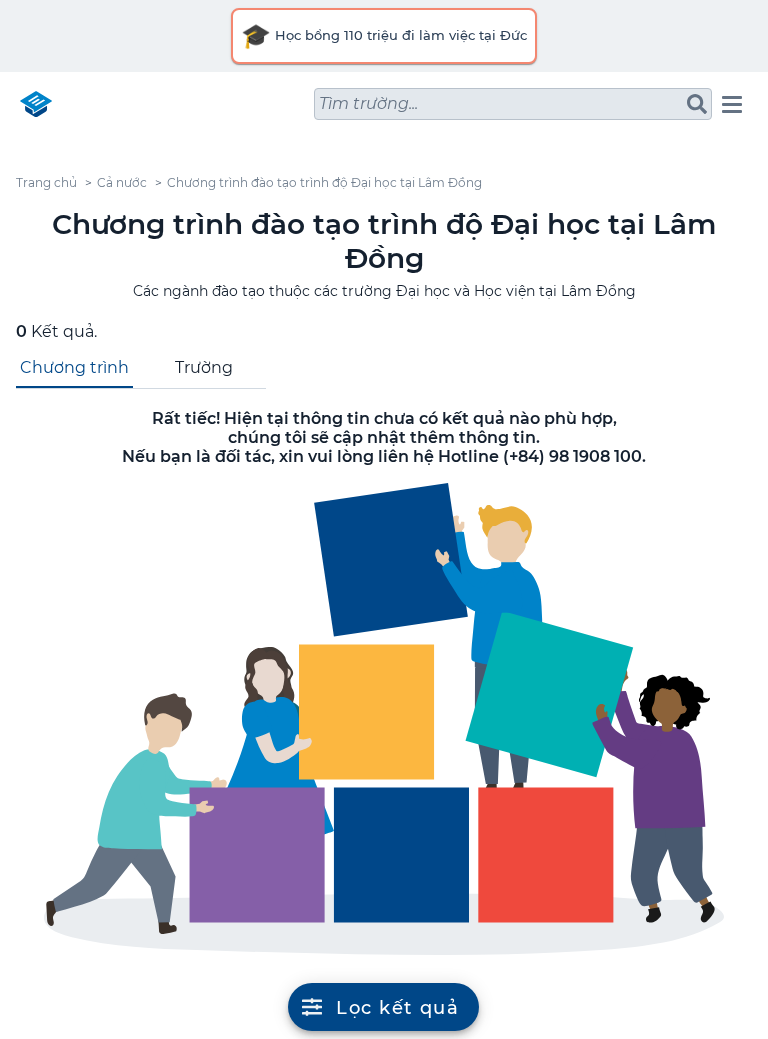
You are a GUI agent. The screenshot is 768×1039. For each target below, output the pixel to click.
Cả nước (122, 182)
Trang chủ (46, 182)
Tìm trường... (368, 103)
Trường (204, 367)
